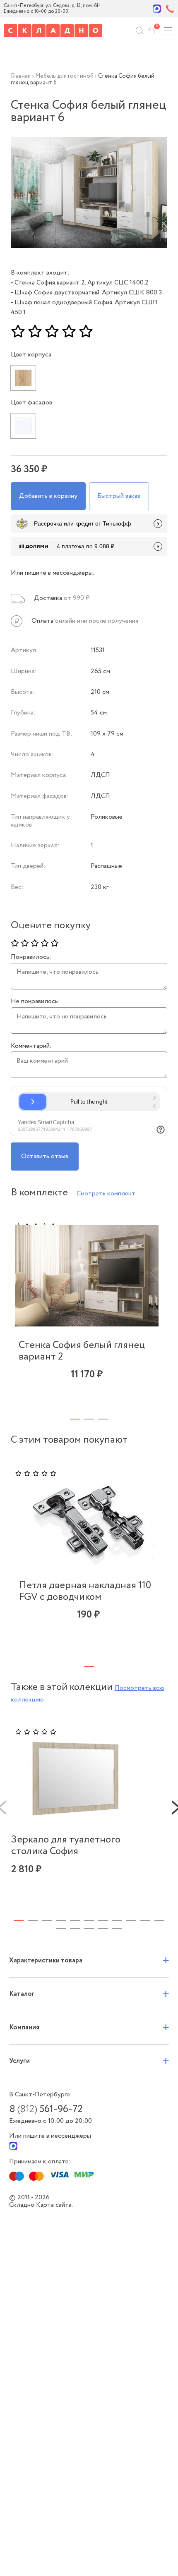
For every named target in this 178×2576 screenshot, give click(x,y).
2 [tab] (89, 1419)
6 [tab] (89, 1921)
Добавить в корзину (48, 496)
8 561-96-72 (46, 2110)
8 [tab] (117, 1921)
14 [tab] (89, 1928)
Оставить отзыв (45, 1156)
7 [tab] (103, 1921)
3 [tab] (103, 1419)
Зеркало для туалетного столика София (66, 1846)
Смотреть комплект (106, 1194)
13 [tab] (75, 1928)
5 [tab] (75, 1921)
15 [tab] (103, 1928)
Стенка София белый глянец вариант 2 (82, 1351)
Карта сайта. (54, 2205)
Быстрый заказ (119, 496)
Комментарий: (31, 1046)
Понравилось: (31, 957)
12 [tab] (61, 1928)
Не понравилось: (35, 1001)
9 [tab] (131, 1921)
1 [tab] (75, 1419)
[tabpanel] (87, 1310)
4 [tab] (61, 1921)
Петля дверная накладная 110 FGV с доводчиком (85, 1591)
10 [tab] (145, 1921)
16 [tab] (117, 1928)
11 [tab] (159, 1921)
